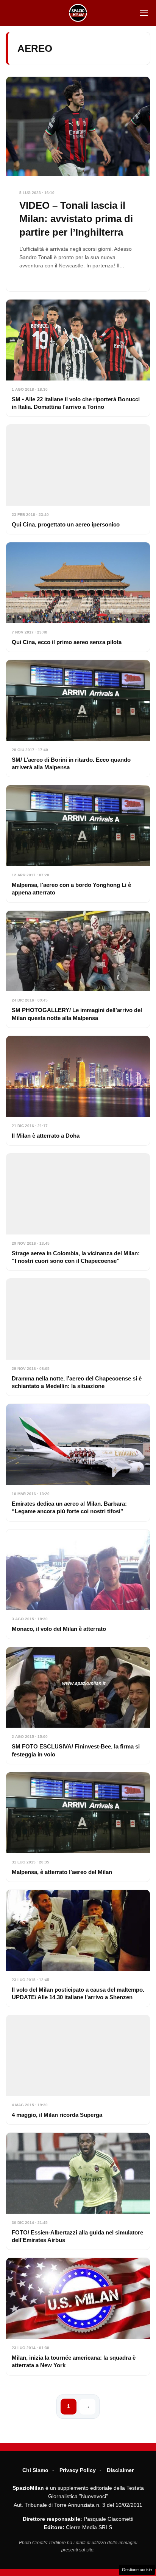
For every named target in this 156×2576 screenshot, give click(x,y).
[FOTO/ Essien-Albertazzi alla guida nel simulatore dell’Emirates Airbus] (78, 2191)
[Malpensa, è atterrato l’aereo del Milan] (78, 1827)
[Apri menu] (144, 13)
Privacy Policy (78, 2470)
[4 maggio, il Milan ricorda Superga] (78, 2070)
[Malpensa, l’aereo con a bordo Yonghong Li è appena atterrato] (78, 844)
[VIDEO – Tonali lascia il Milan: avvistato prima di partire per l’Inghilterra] (78, 184)
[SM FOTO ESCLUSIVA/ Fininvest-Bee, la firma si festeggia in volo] (78, 1706)
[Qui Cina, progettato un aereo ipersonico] (78, 479)
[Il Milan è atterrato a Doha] (78, 1091)
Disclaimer (120, 2470)
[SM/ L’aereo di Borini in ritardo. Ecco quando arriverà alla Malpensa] (78, 718)
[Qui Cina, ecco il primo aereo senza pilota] (78, 597)
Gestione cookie (137, 2570)
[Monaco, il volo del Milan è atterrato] (78, 1584)
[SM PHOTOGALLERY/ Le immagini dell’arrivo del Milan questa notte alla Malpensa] (78, 969)
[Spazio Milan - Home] (78, 13)
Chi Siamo (35, 2470)
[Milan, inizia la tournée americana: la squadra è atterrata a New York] (78, 2316)
